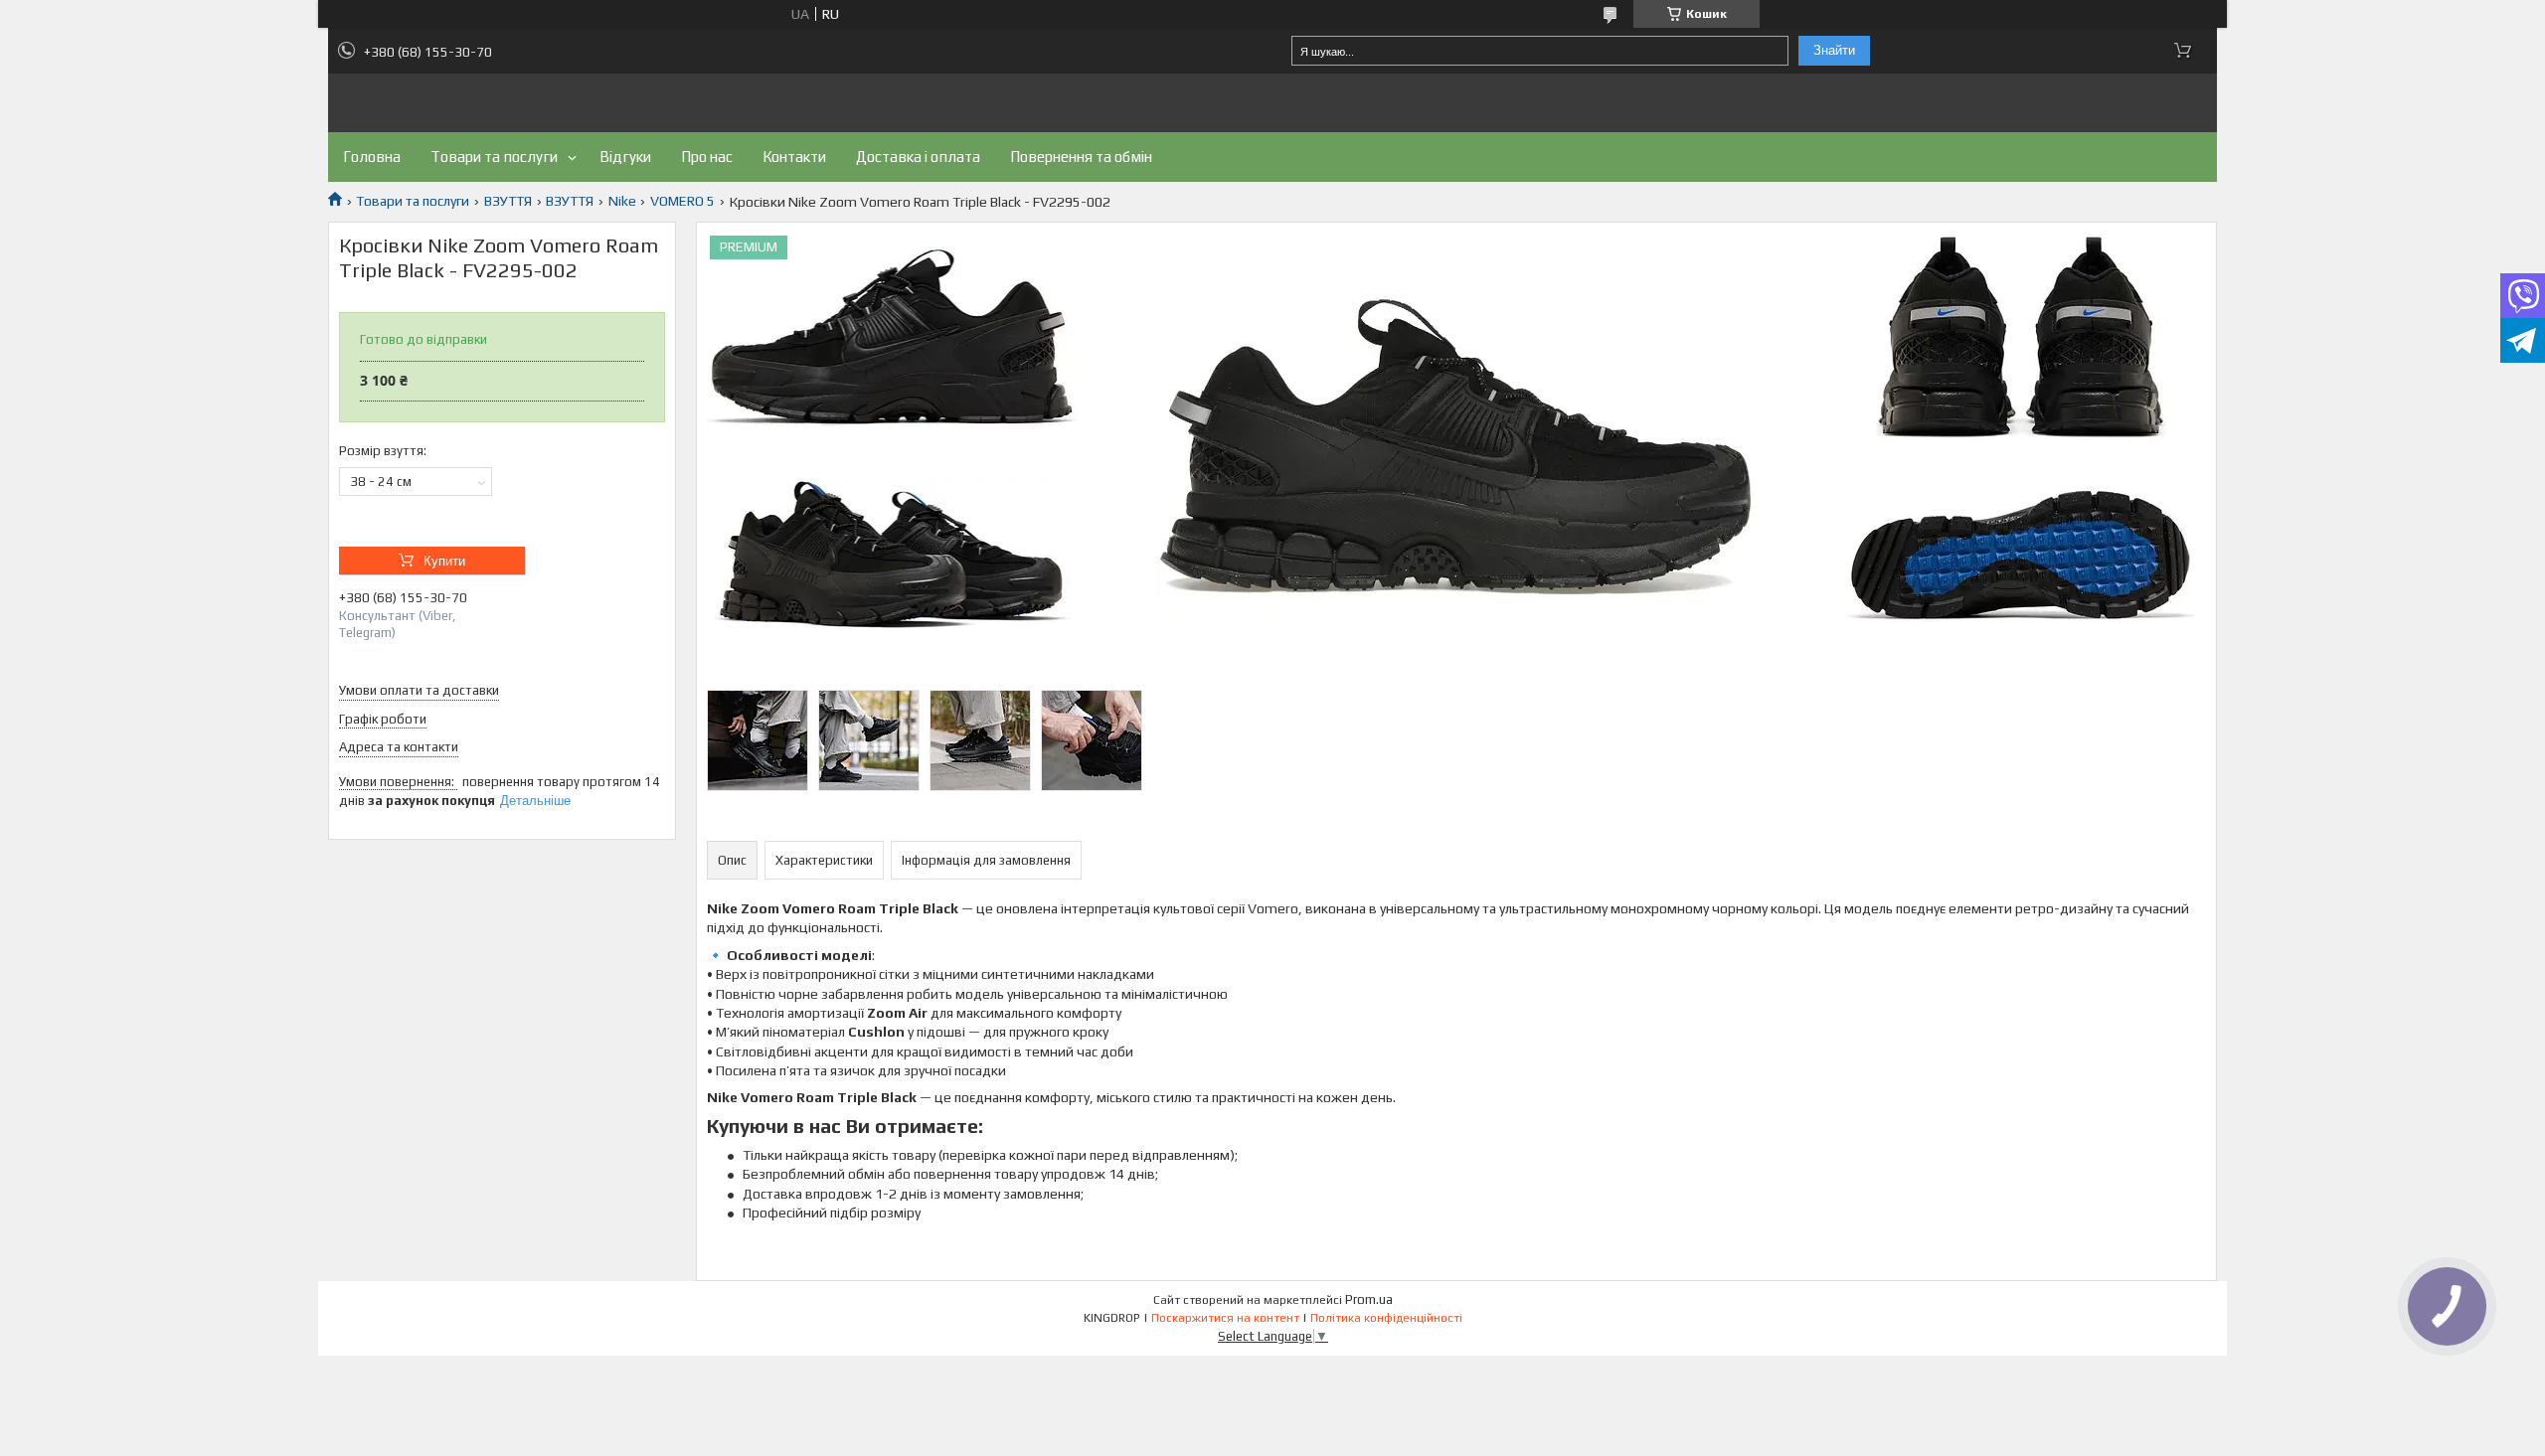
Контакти (794, 157)
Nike (622, 201)
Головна (372, 157)
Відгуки (625, 157)
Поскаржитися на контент (1225, 1318)
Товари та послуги (494, 157)
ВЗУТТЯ (508, 201)
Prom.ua (1369, 1299)
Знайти (1834, 50)
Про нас (707, 157)
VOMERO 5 (682, 201)
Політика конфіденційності (1386, 1318)
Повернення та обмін (1081, 157)
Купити (444, 561)
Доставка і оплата (918, 157)
